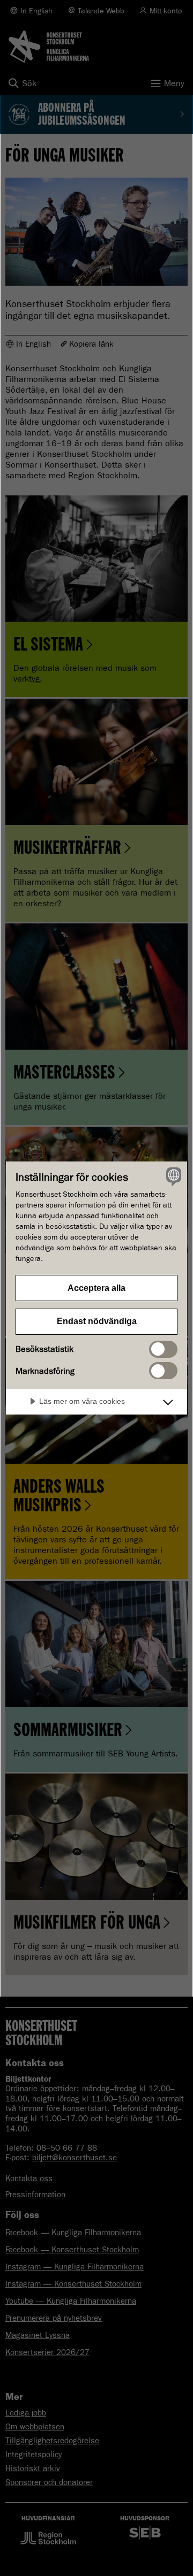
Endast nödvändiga (97, 1321)
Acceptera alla (96, 1288)
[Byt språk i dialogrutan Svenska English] (172, 1176)
